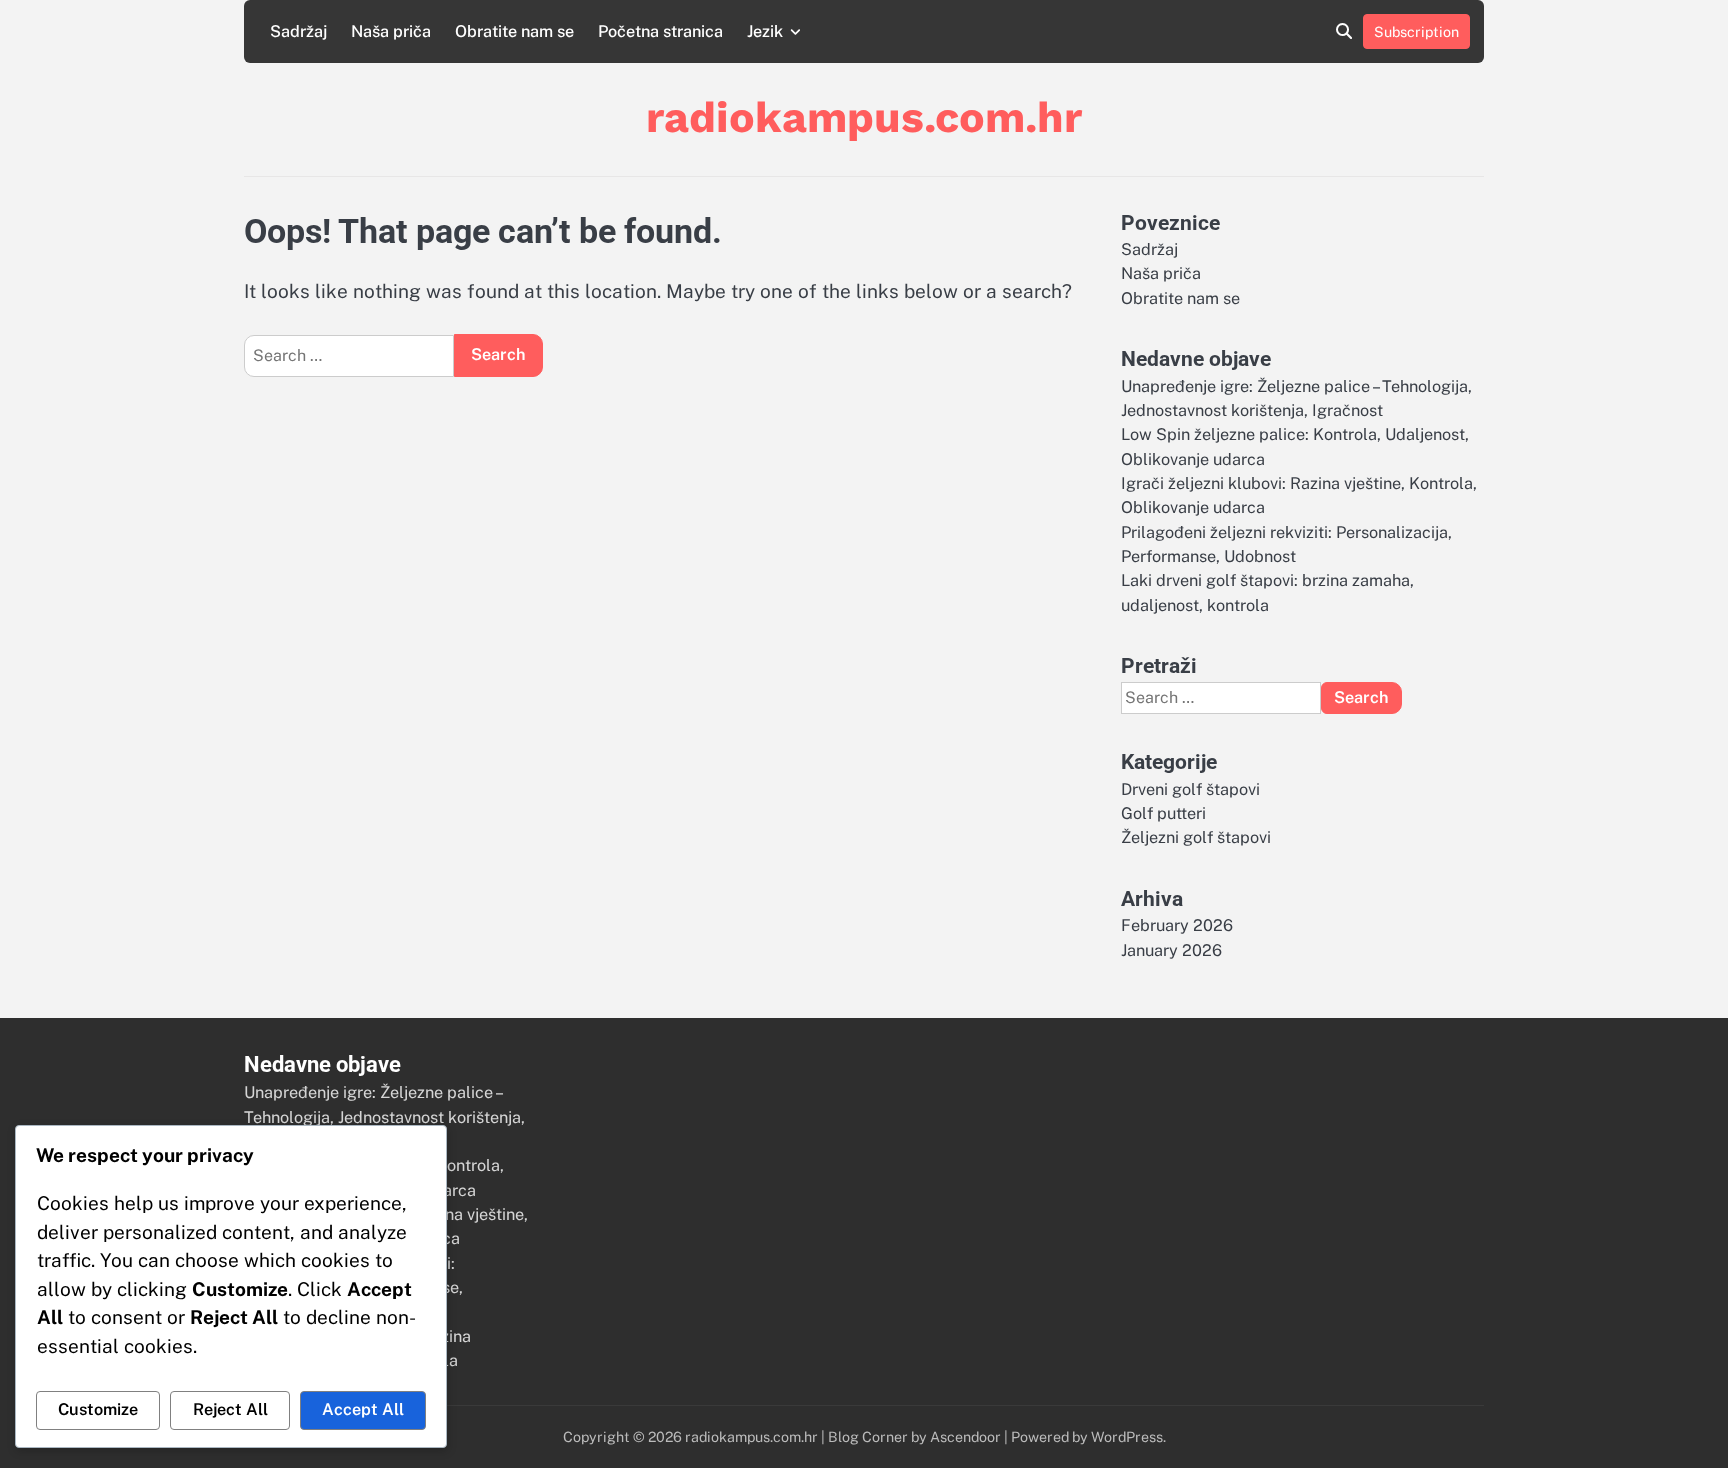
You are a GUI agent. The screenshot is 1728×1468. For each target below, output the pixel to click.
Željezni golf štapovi (1196, 837)
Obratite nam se (514, 31)
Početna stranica (660, 31)
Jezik (765, 31)
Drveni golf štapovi (1190, 789)
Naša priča (391, 31)
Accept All (363, 1409)
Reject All (230, 1409)
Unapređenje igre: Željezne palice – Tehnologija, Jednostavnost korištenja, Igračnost (384, 1117)
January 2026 (1171, 950)
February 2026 (1177, 925)
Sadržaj (298, 31)
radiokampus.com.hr (864, 117)
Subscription (1416, 31)
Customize (98, 1409)
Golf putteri (1163, 813)
